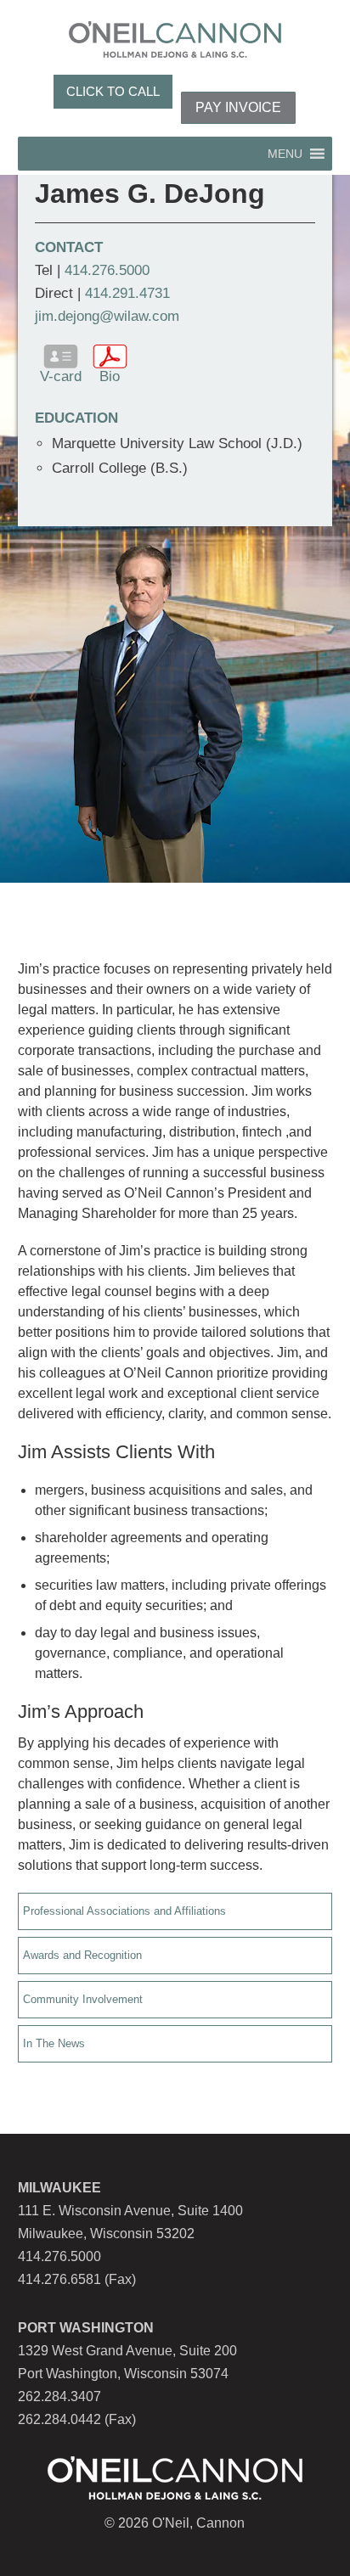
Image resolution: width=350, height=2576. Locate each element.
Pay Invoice (238, 107)
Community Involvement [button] (83, 1999)
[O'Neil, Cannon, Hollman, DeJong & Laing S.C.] (175, 53)
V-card (61, 376)
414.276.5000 (107, 270)
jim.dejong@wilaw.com (107, 316)
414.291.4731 (127, 293)
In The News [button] (54, 2043)
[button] (285, 154)
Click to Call (113, 91)
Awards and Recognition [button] (82, 1955)
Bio (110, 376)
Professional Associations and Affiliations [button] (124, 1911)
